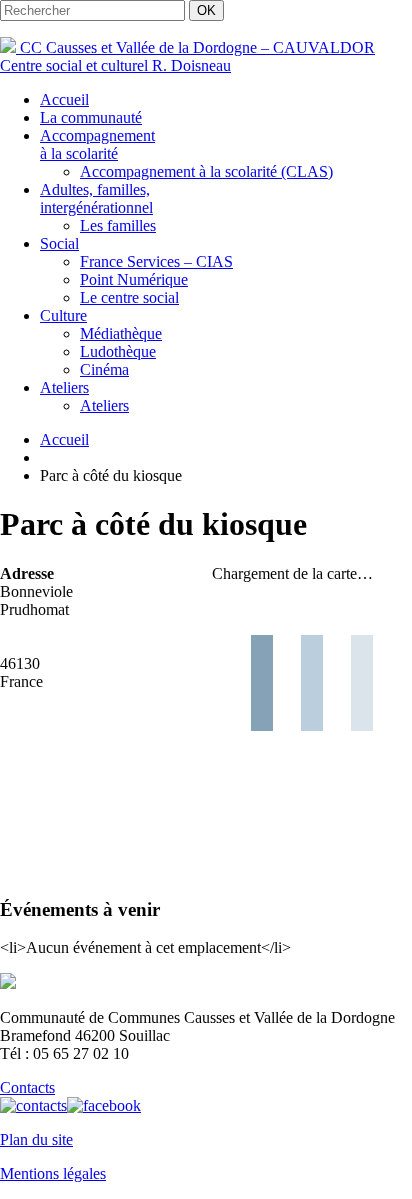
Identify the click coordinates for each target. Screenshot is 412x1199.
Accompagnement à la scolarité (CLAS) (206, 171)
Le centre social (129, 297)
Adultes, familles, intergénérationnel (96, 198)
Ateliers (64, 387)
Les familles (118, 225)
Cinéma (104, 369)
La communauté (91, 117)
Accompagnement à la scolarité (97, 144)
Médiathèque (121, 333)
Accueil (64, 99)
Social (59, 243)
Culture (63, 315)
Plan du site (36, 1139)
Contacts (27, 1087)
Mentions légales (53, 1173)
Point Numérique (134, 279)
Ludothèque (118, 351)
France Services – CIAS (156, 261)
